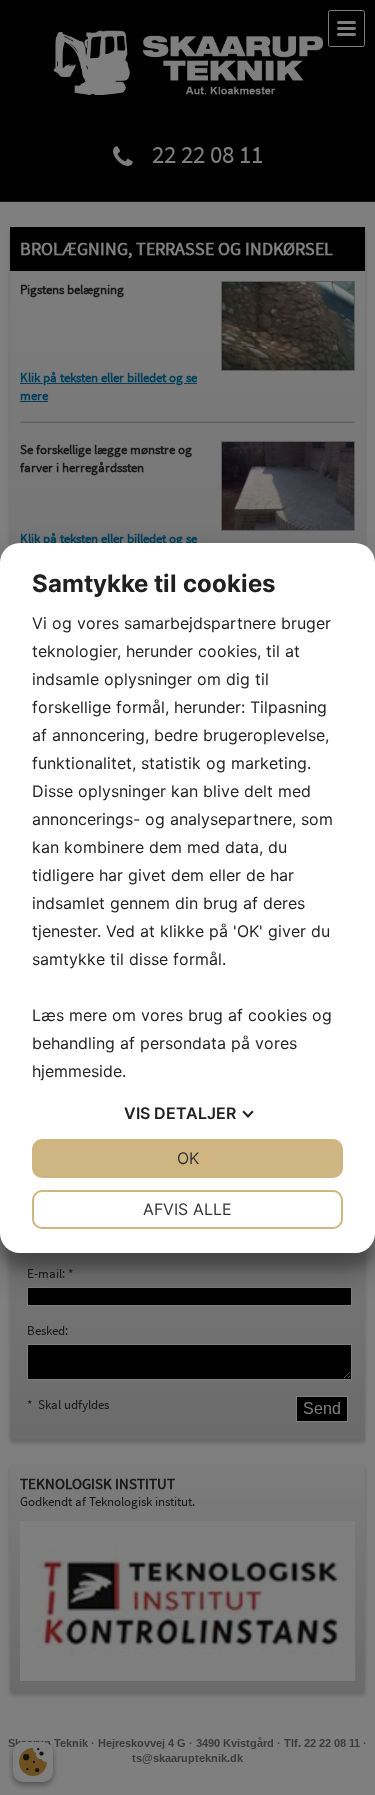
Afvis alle (187, 1209)
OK (188, 1158)
